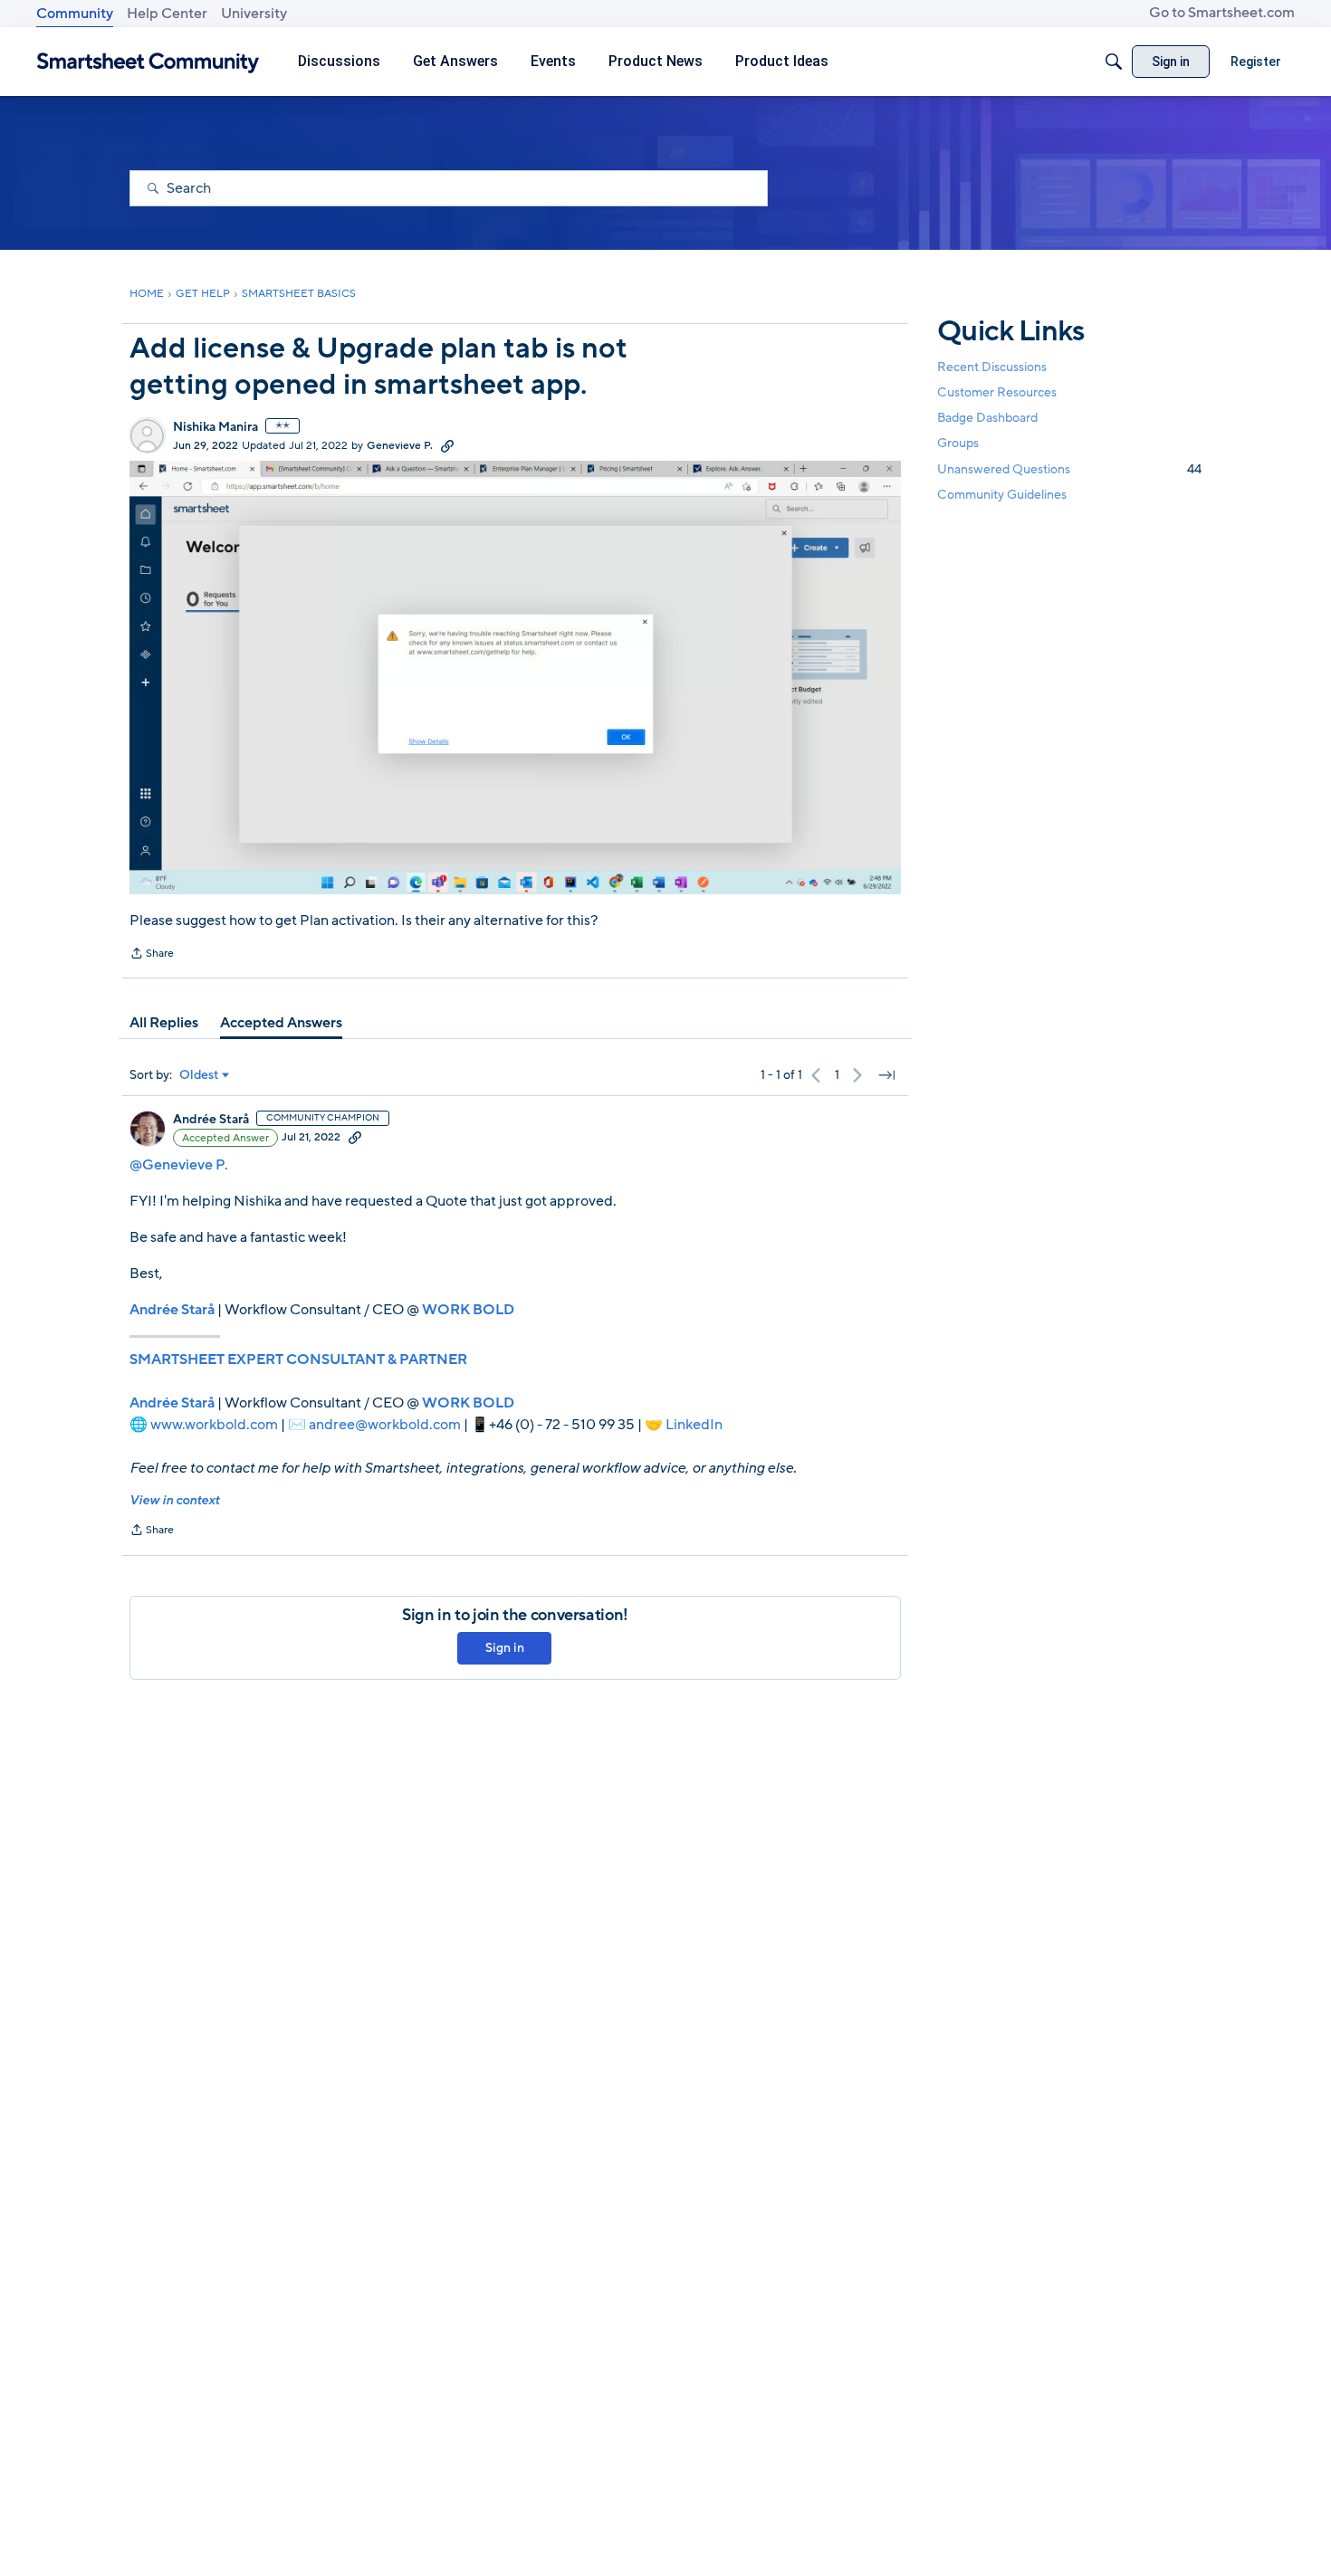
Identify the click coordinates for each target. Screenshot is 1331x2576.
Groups (958, 444)
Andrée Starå (211, 1120)
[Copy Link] (447, 445)
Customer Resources (997, 392)
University (254, 14)
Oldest (199, 1075)
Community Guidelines (1002, 495)
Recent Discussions (992, 367)
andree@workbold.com (385, 1425)
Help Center (167, 14)
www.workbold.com (214, 1425)
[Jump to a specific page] (886, 1075)
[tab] (164, 1023)
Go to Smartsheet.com (1222, 13)
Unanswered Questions (1069, 469)
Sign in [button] (505, 1648)
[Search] (1114, 62)
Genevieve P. (400, 445)
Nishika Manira (215, 427)
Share (152, 955)
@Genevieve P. (179, 1165)
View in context (174, 1500)
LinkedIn (694, 1425)
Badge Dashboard (987, 418)
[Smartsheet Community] (148, 62)
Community (75, 14)
